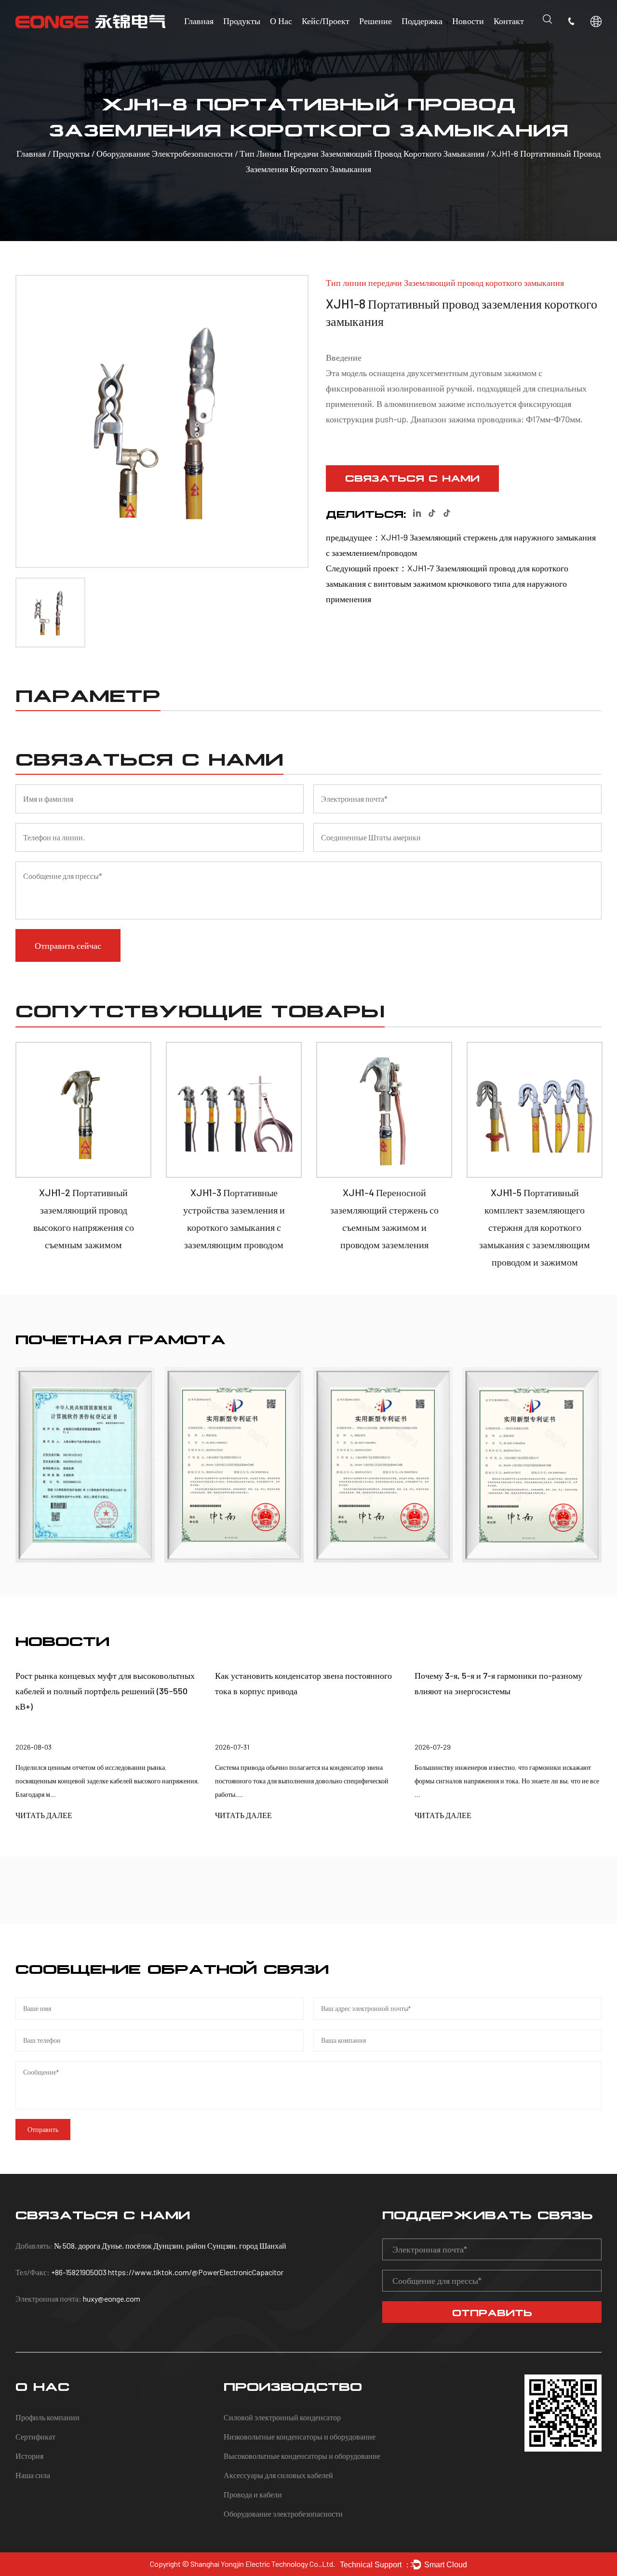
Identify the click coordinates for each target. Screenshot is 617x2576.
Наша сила (33, 2475)
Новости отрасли (483, 42)
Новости (468, 21)
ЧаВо (414, 39)
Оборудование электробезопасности (166, 153)
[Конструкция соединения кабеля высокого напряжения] (532, 1465)
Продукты (242, 21)
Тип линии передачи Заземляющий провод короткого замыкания (362, 153)
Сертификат (35, 2436)
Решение (376, 21)
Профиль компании (47, 2417)
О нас (281, 21)
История (29, 2456)
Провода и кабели (253, 2494)
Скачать (417, 41)
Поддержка (422, 21)
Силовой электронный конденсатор (282, 2417)
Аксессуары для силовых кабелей (278, 2475)
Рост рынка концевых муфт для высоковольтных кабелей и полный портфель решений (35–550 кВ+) (105, 1691)
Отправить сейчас (68, 945)
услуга (415, 42)
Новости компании (485, 41)
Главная (199, 21)
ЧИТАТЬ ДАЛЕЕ (44, 1815)
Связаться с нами (412, 477)
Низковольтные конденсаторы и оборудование (300, 2436)
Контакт (509, 21)
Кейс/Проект (326, 21)
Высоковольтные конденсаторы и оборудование (302, 2456)
